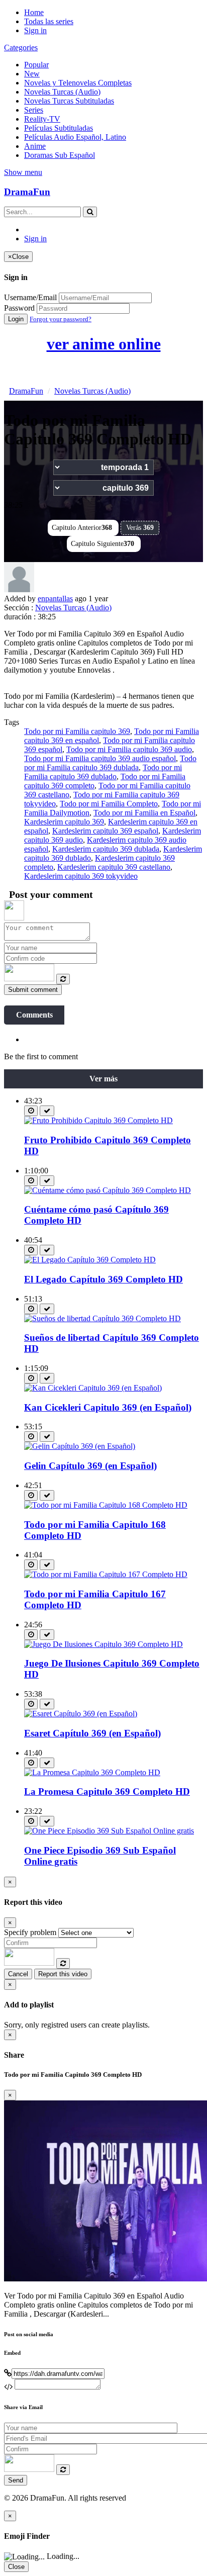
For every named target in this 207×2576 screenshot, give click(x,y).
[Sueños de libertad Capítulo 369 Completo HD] (102, 1318)
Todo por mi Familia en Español (144, 813)
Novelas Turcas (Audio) (62, 92)
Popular (36, 65)
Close (16, 2567)
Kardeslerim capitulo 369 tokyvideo (81, 876)
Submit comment (33, 990)
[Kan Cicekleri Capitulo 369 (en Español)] (93, 1388)
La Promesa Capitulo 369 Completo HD (107, 1791)
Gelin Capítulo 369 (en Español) (90, 1466)
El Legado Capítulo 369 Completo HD (103, 1279)
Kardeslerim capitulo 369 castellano (114, 867)
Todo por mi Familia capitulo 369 (77, 731)
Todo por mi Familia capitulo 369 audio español (100, 758)
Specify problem (30, 1932)
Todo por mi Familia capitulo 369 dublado (103, 772)
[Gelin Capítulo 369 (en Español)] (80, 1446)
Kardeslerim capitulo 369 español (105, 831)
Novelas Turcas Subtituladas (69, 101)
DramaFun (27, 192)
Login (16, 319)
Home (34, 12)
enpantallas (55, 599)
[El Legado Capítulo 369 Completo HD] (90, 1260)
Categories (21, 48)
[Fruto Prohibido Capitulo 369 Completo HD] (98, 1120)
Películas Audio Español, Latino (75, 137)
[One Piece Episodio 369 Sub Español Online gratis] (109, 1831)
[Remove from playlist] (47, 1111)
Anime (35, 146)
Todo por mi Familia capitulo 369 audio (129, 749)
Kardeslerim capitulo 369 (64, 822)
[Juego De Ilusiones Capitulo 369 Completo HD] (103, 1644)
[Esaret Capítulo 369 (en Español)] (81, 1714)
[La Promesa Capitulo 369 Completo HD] (92, 1772)
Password (19, 308)
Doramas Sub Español (60, 155)
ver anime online (104, 344)
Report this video (63, 1974)
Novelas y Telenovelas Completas (78, 83)
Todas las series (49, 21)
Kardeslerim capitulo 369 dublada (106, 849)
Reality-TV (42, 119)
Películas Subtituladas (59, 128)
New (32, 74)
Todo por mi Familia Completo (109, 804)
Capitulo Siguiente (102, 544)
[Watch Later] (31, 1111)
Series (34, 110)
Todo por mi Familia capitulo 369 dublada (110, 763)
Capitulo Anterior (82, 528)
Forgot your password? (61, 319)
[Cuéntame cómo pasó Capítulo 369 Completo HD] (108, 1190)
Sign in (35, 30)
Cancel (18, 1974)
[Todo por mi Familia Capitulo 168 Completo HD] (106, 1505)
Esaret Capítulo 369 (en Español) (92, 1733)
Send (16, 2480)
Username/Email (30, 297)
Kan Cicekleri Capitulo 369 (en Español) (108, 1407)
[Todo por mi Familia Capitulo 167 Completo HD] (106, 1574)
